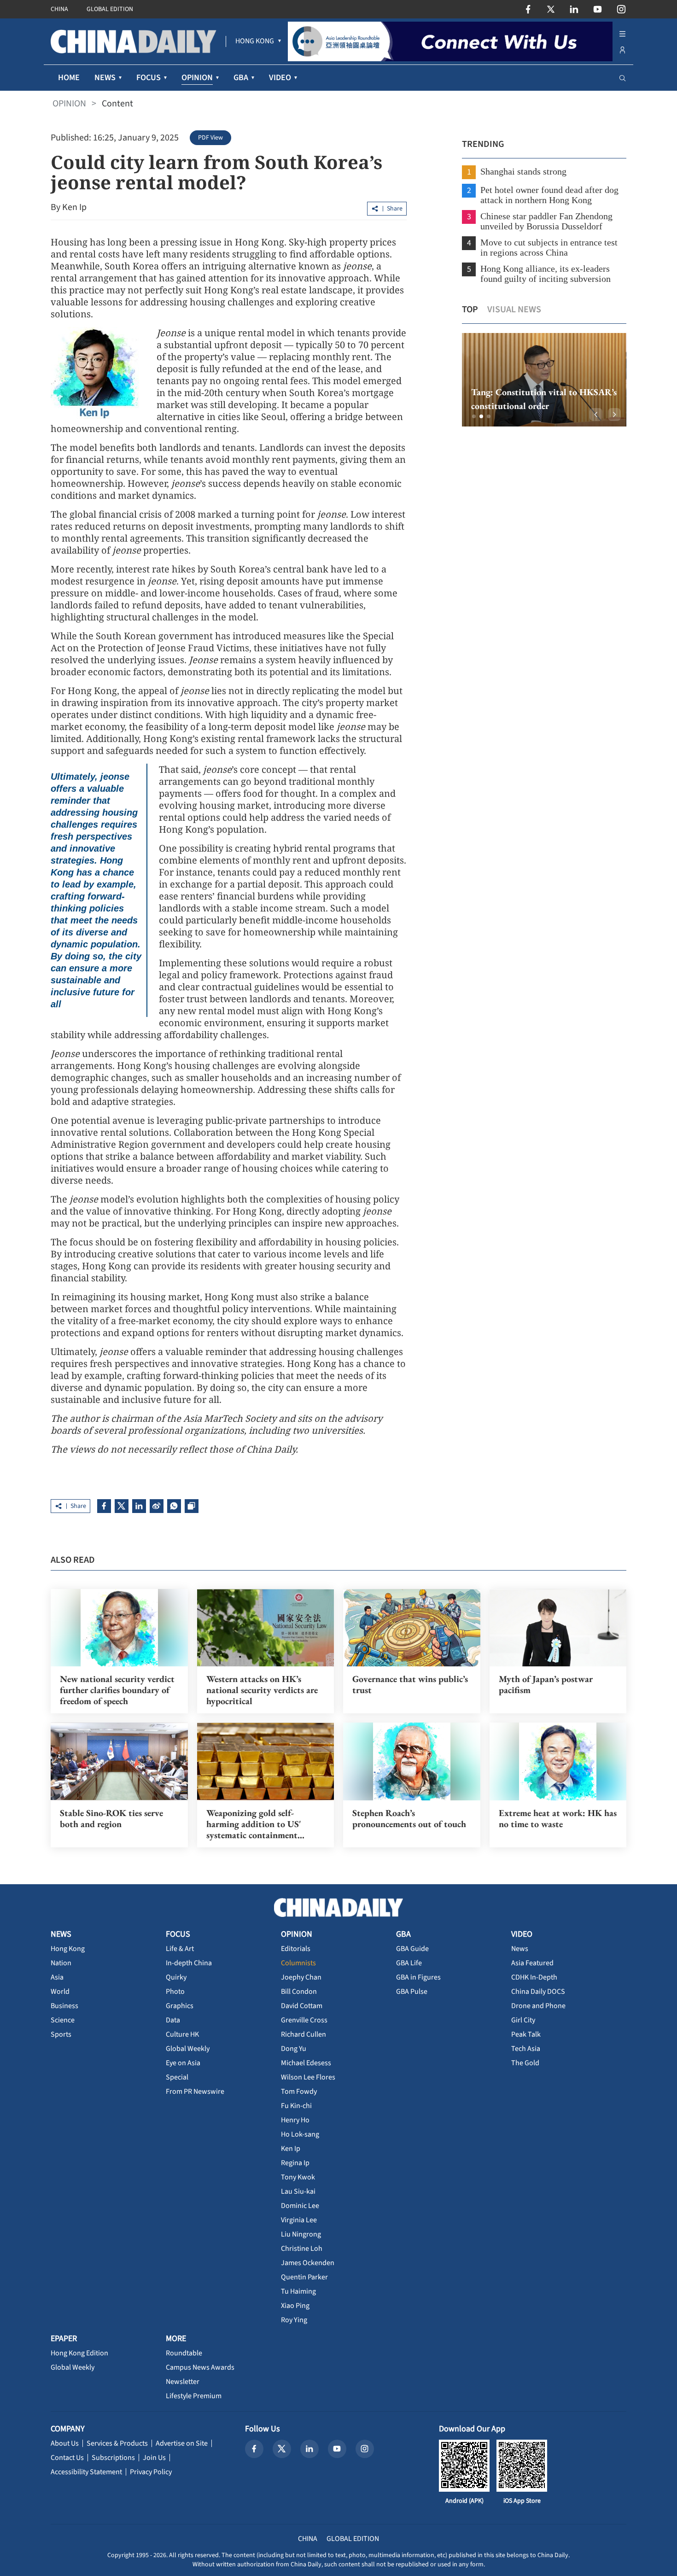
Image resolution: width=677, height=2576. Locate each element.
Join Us (154, 2458)
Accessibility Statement (86, 2472)
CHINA (59, 9)
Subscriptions (113, 2458)
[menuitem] (255, 41)
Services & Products (117, 2443)
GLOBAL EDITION (110, 9)
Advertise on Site (182, 2443)
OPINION (69, 104)
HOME (69, 78)
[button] (474, 416)
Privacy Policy (151, 2472)
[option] (544, 380)
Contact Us (67, 2458)
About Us (65, 2443)
